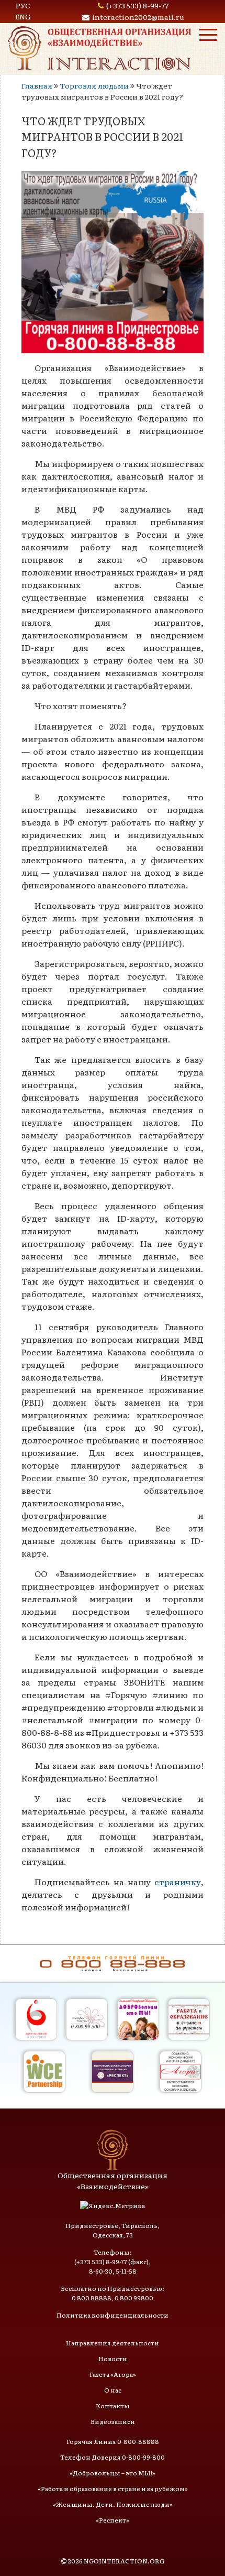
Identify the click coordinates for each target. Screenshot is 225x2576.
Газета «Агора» (113, 2374)
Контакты (113, 2406)
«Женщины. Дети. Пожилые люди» (113, 2504)
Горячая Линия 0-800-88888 (113, 2441)
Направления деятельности (113, 2343)
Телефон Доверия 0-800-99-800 (113, 2457)
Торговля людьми (94, 85)
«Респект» (113, 2520)
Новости (113, 2358)
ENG (23, 16)
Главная (37, 85)
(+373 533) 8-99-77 (137, 5)
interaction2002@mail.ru (138, 17)
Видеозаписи (113, 2421)
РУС (23, 5)
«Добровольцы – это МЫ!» (113, 2473)
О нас (113, 2390)
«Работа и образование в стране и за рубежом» (113, 2488)
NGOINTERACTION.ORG (124, 2561)
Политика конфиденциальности (113, 2315)
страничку (178, 1882)
